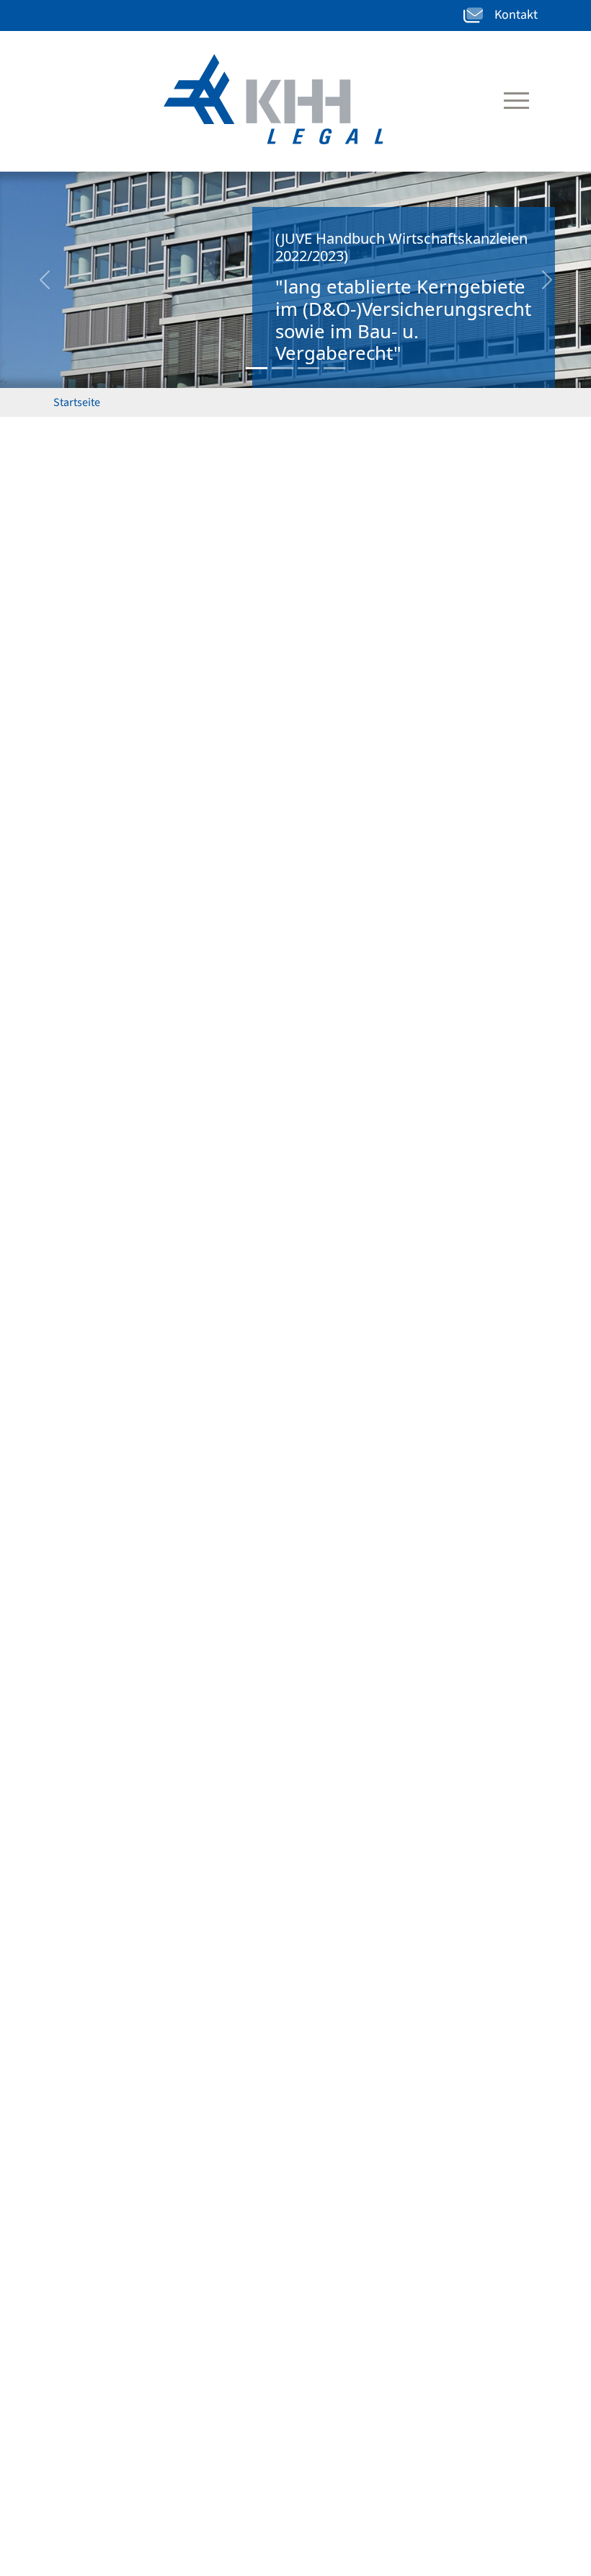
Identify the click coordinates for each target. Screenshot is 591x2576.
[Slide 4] (334, 368)
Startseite (77, 402)
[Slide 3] (308, 368)
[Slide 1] (257, 368)
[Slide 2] (283, 368)
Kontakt (516, 15)
